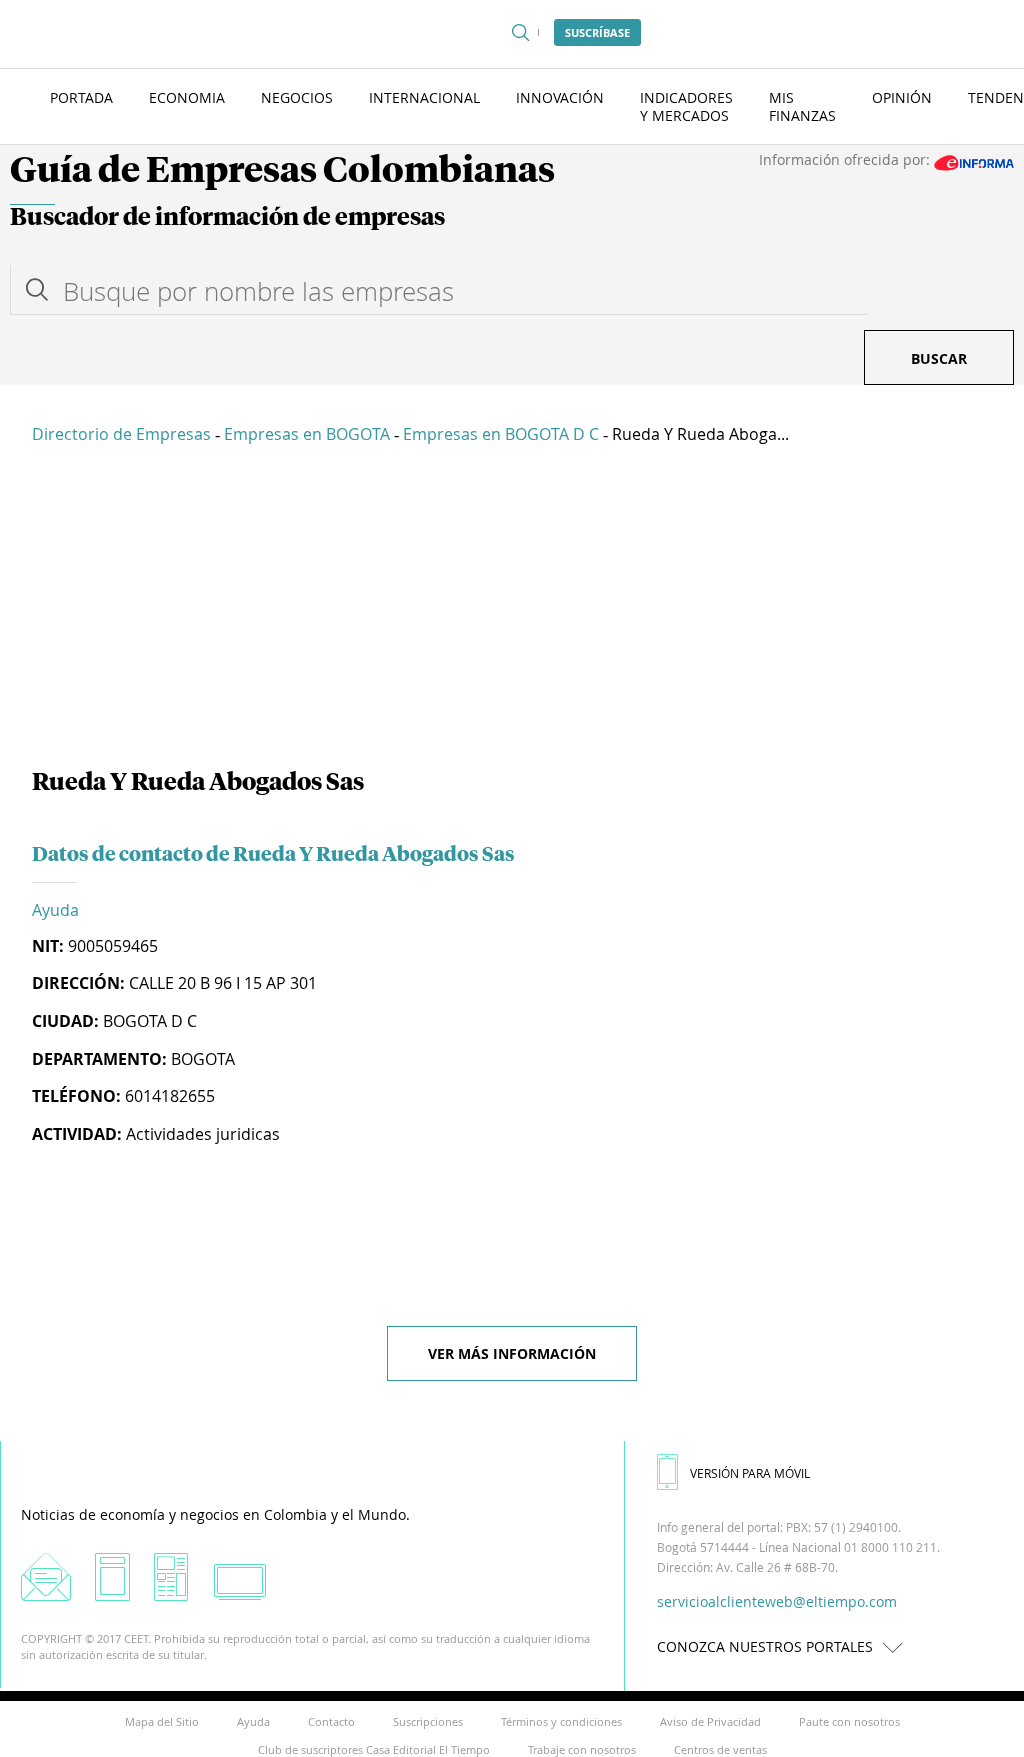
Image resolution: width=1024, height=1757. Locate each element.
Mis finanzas (802, 106)
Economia (187, 97)
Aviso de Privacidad (710, 1721)
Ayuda (55, 910)
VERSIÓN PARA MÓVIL (750, 1473)
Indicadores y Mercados (686, 106)
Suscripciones (428, 1721)
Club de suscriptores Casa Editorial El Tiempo (374, 1749)
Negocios (297, 97)
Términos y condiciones (561, 1721)
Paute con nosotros (849, 1721)
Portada (81, 97)
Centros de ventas (720, 1749)
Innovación (560, 97)
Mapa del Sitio (162, 1721)
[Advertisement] (512, 610)
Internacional (424, 97)
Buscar (939, 358)
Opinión (902, 97)
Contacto (331, 1721)
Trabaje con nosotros (582, 1749)
